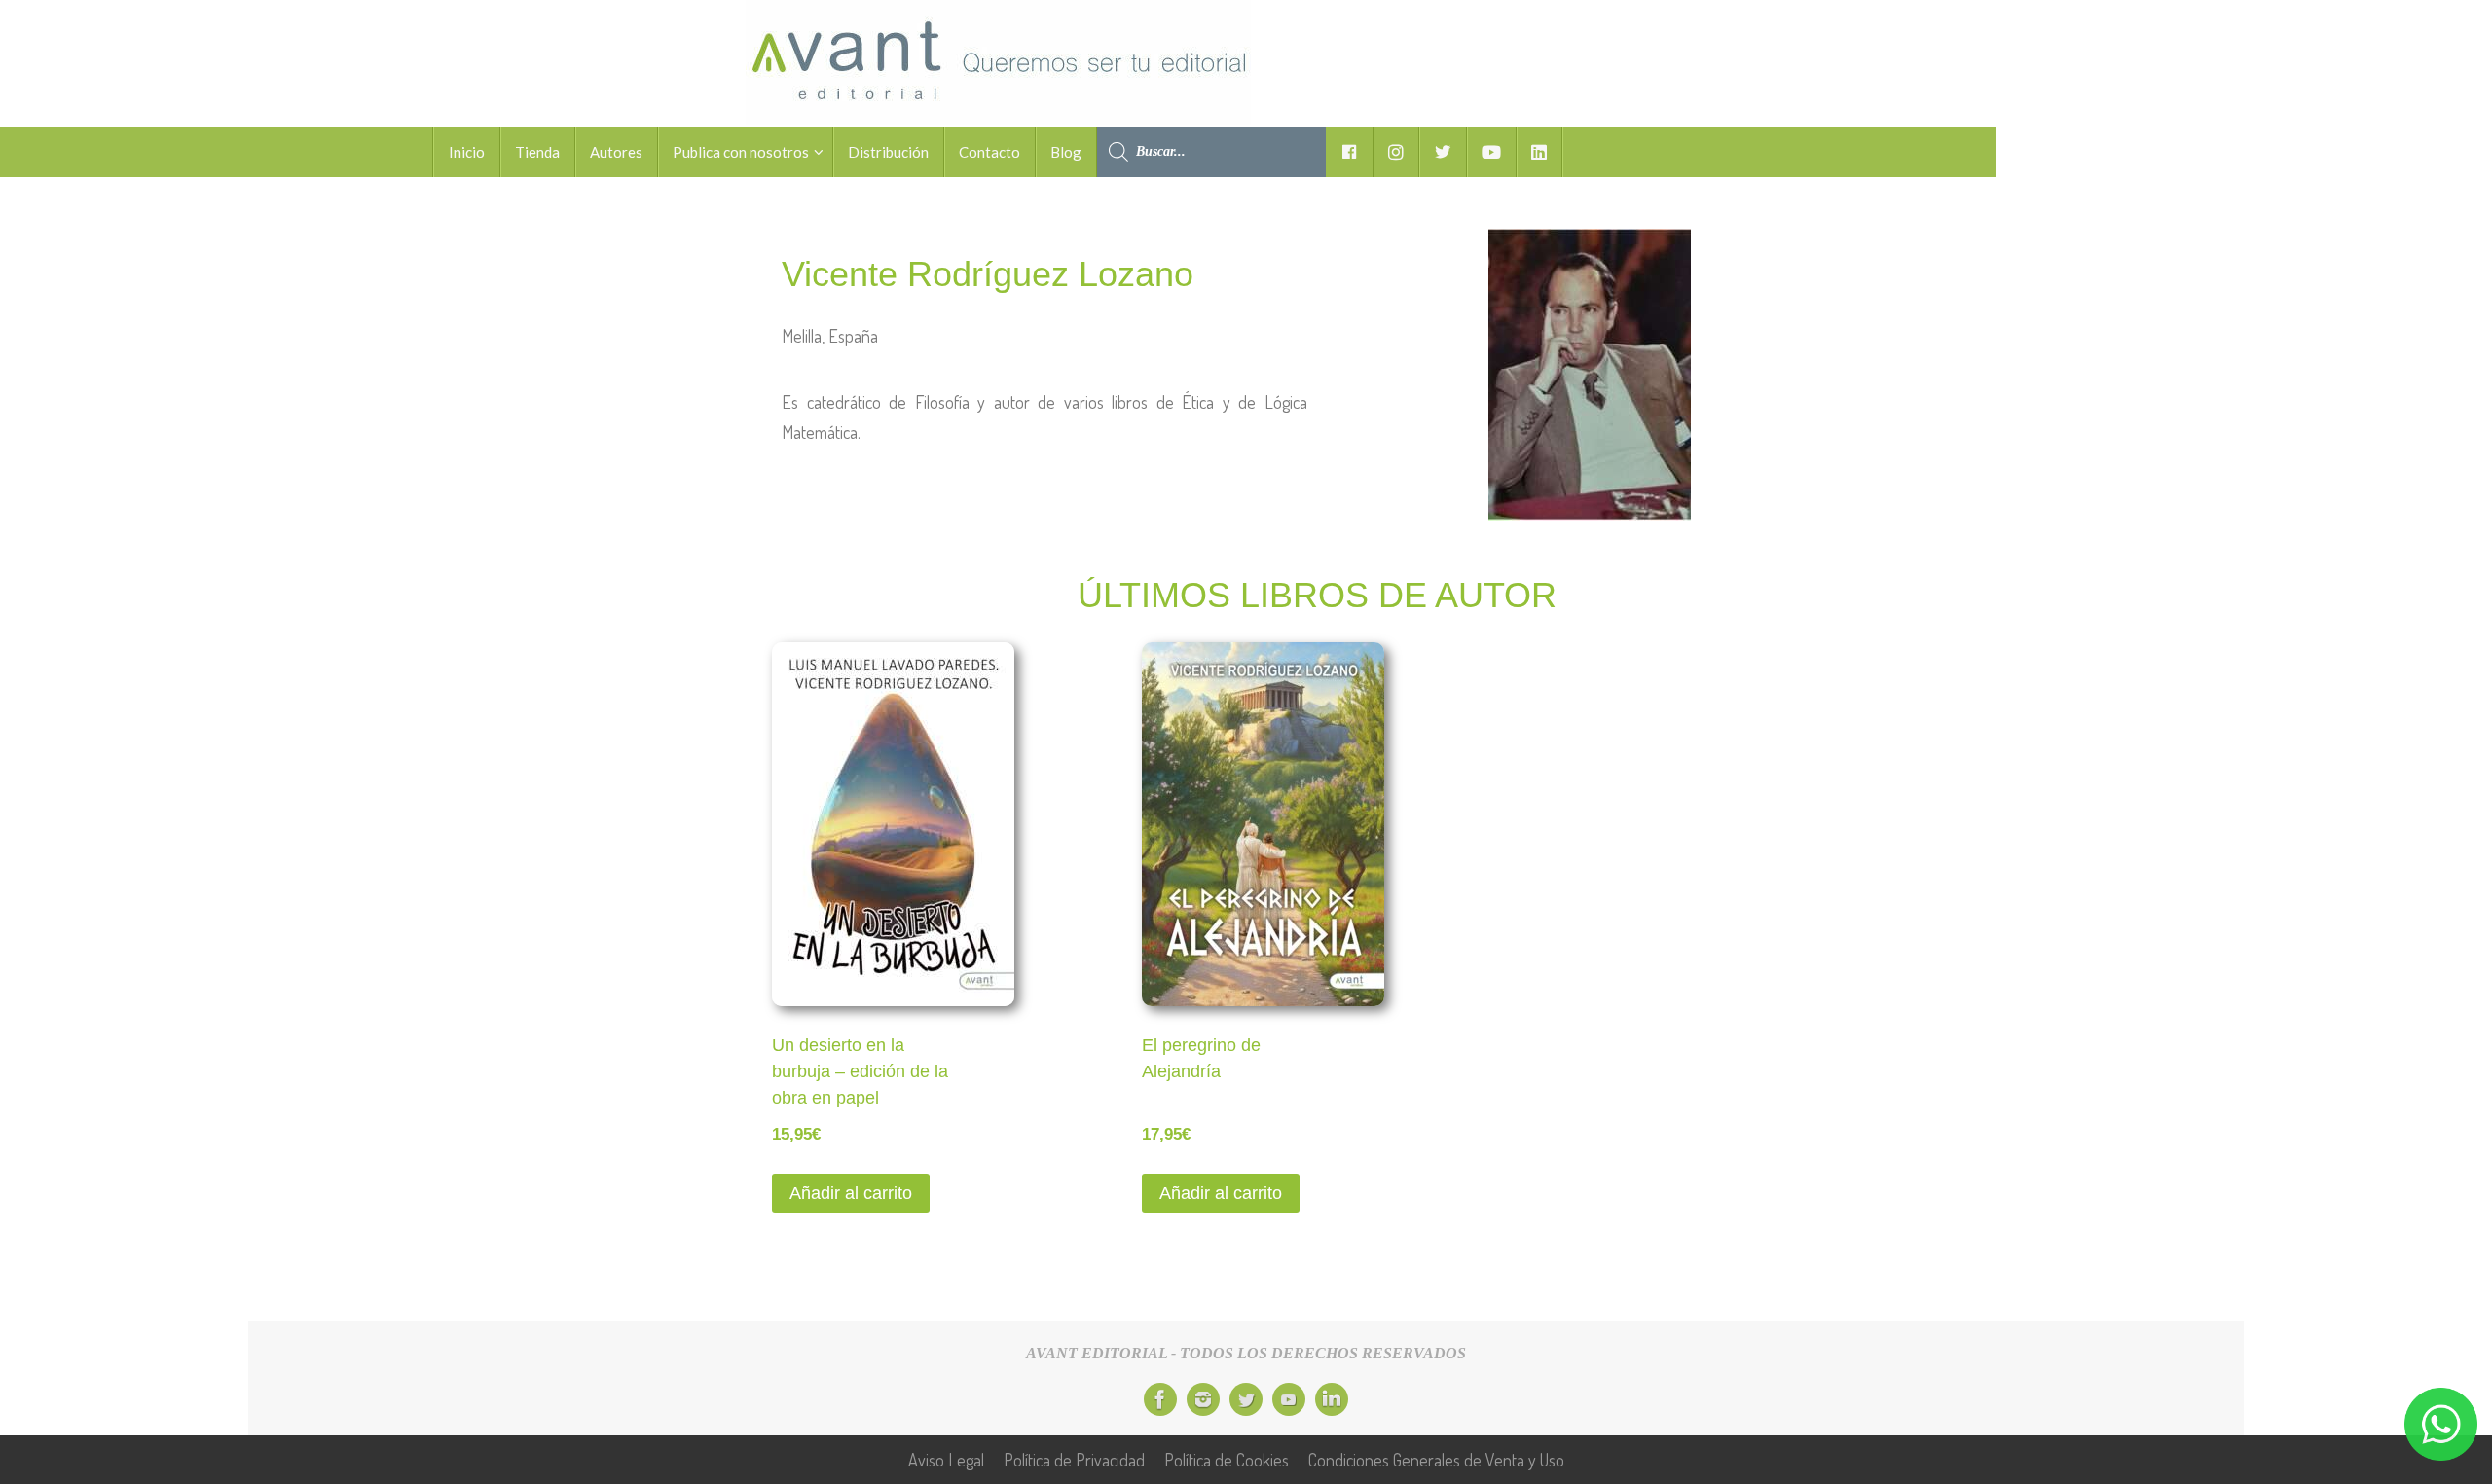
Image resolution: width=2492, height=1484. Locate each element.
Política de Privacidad (1074, 1460)
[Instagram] (1203, 1399)
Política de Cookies (1227, 1460)
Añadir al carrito (851, 1193)
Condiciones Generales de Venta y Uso (1436, 1460)
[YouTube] (1289, 1399)
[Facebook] (1160, 1399)
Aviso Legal (946, 1460)
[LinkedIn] (1332, 1399)
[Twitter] (1246, 1399)
